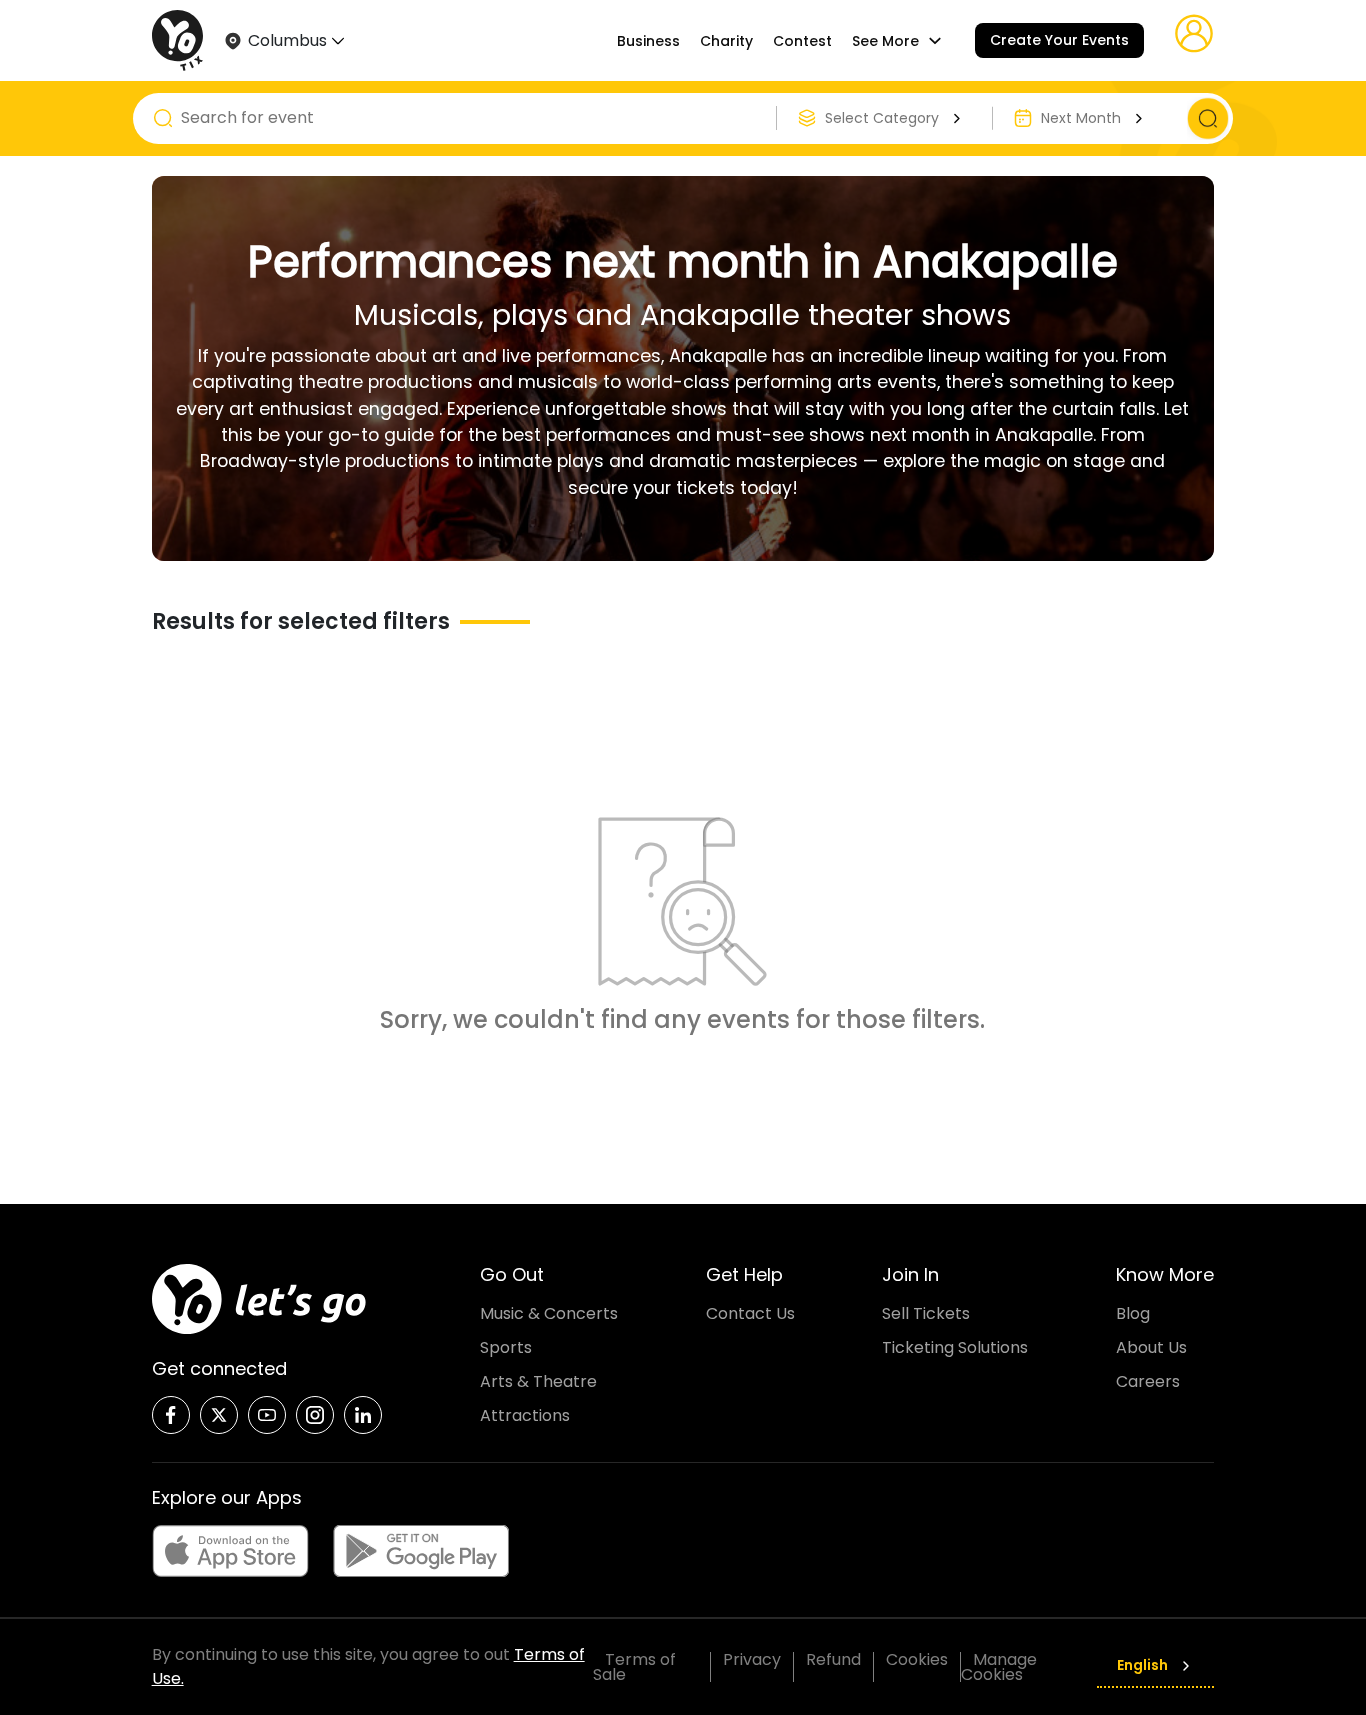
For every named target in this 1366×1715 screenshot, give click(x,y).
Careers (1148, 1381)
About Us (1151, 1347)
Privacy (752, 1659)
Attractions (525, 1415)
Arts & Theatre (538, 1381)
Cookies (917, 1659)
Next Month (1081, 118)
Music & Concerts (549, 1313)
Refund (833, 1659)
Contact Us (750, 1313)
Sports (506, 1347)
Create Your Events (1059, 40)
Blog (1133, 1313)
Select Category (882, 118)
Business (648, 41)
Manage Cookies (999, 1667)
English (1142, 1665)
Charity (726, 41)
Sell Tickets (926, 1313)
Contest (802, 41)
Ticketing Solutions (955, 1347)
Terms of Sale (634, 1667)
